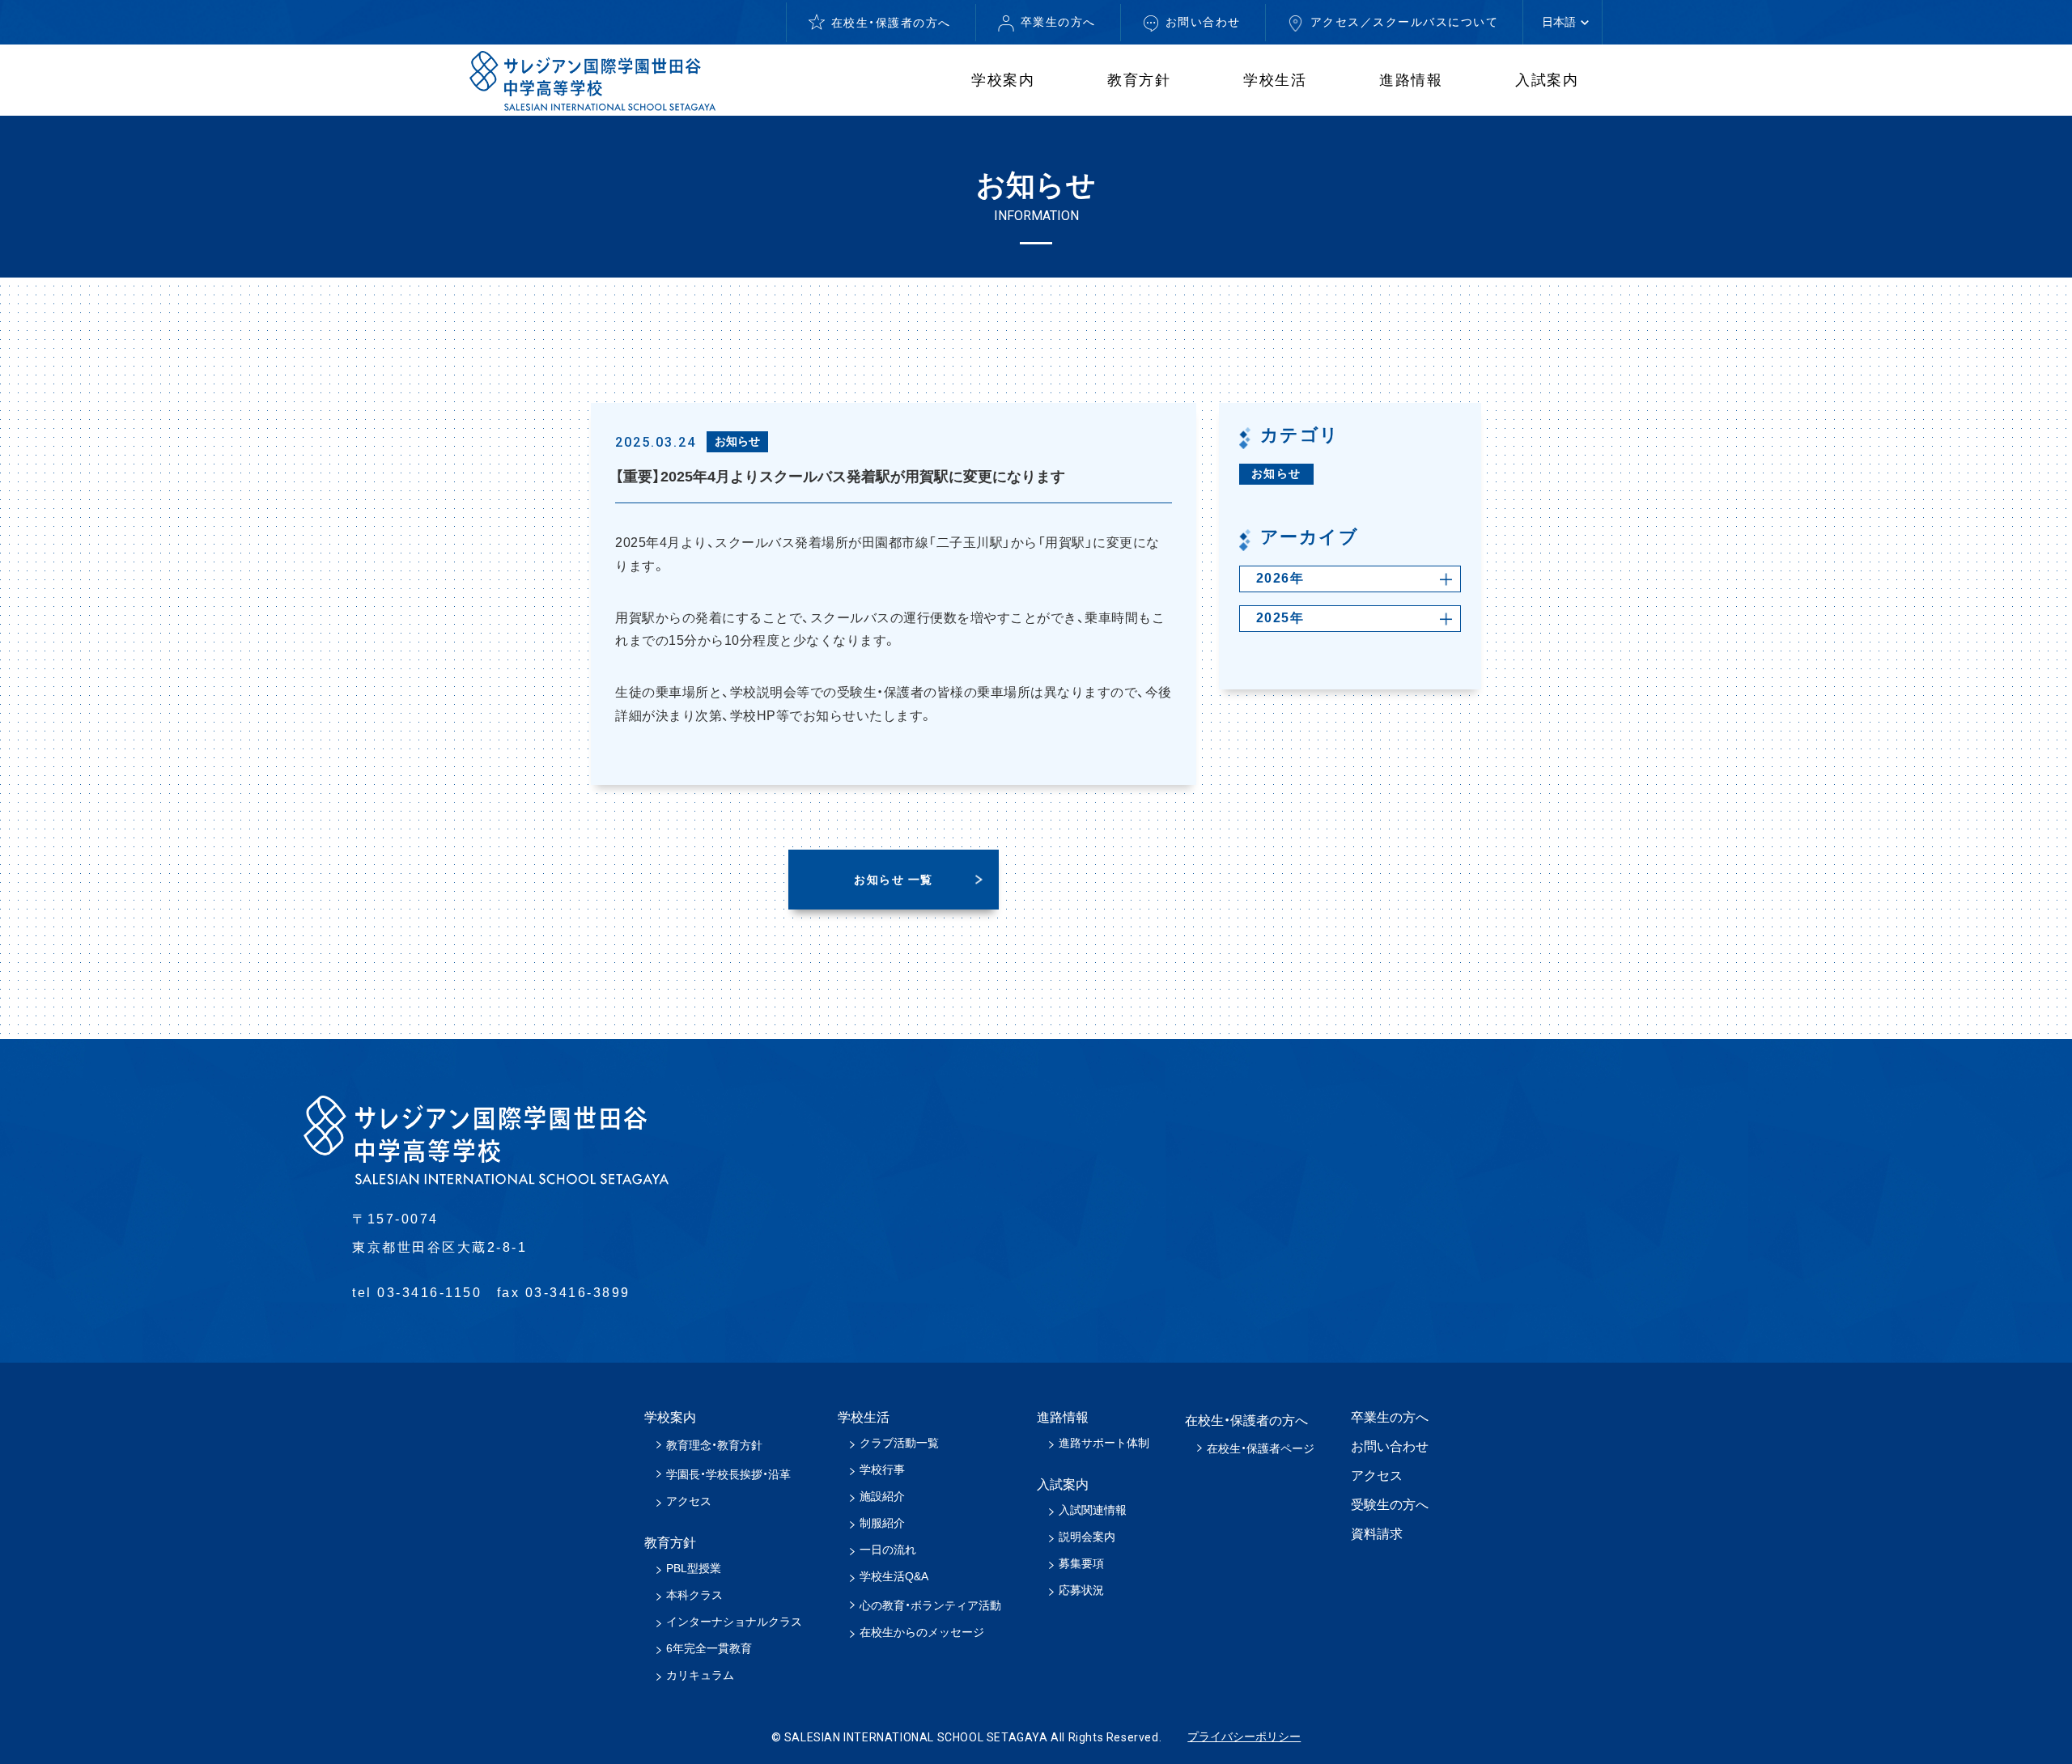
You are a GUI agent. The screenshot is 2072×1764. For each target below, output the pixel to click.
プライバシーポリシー (1244, 1736)
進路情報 (1411, 80)
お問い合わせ (1203, 22)
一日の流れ (888, 1550)
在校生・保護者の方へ (891, 23)
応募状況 (1081, 1590)
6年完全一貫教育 (709, 1648)
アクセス (689, 1501)
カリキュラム (700, 1675)
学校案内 (1003, 80)
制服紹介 (882, 1523)
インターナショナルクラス (734, 1622)
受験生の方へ (1390, 1505)
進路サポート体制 (1104, 1443)
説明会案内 (1087, 1537)
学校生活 (1275, 80)
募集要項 (1081, 1563)
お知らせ (1276, 473)
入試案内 (1547, 80)
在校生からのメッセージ (922, 1632)
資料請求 (1377, 1534)
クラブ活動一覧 (899, 1443)
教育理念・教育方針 (714, 1445)
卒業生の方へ (1058, 22)
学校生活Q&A (894, 1576)
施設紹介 (882, 1496)
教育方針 (1139, 80)
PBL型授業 (694, 1568)
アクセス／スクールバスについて (1405, 22)
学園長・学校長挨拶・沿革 (728, 1474)
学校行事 (882, 1469)
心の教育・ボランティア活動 (930, 1605)
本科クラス (694, 1595)
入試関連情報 (1093, 1510)
